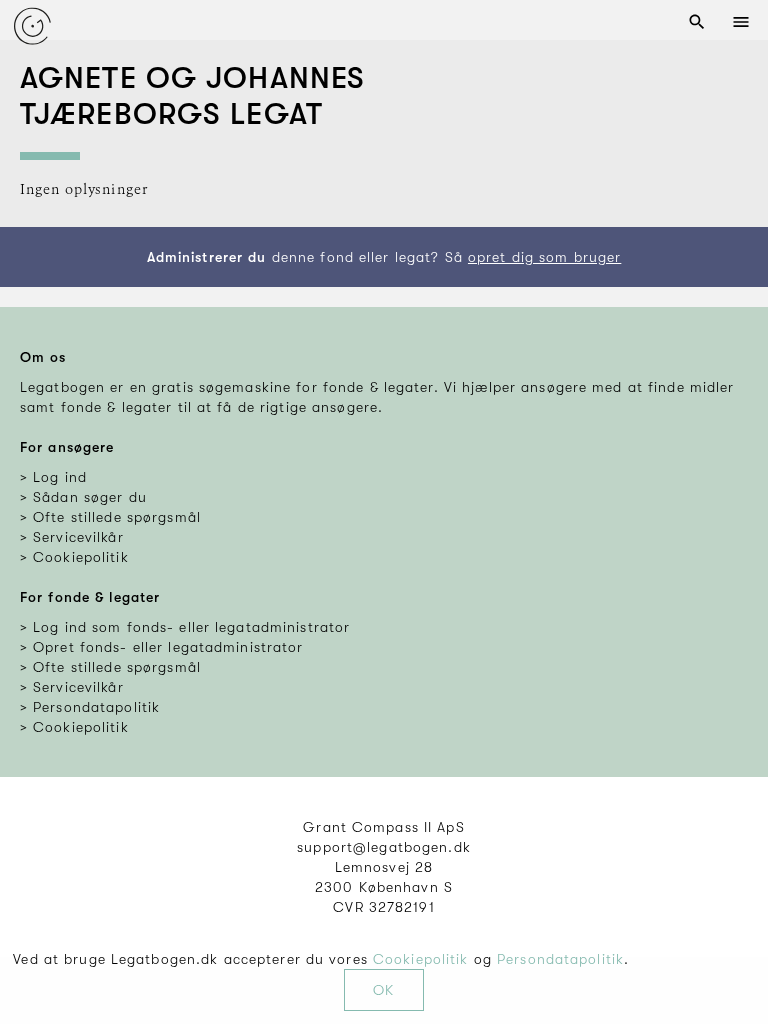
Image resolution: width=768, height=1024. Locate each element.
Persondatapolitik (560, 959)
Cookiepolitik (421, 959)
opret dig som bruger (544, 257)
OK (383, 990)
